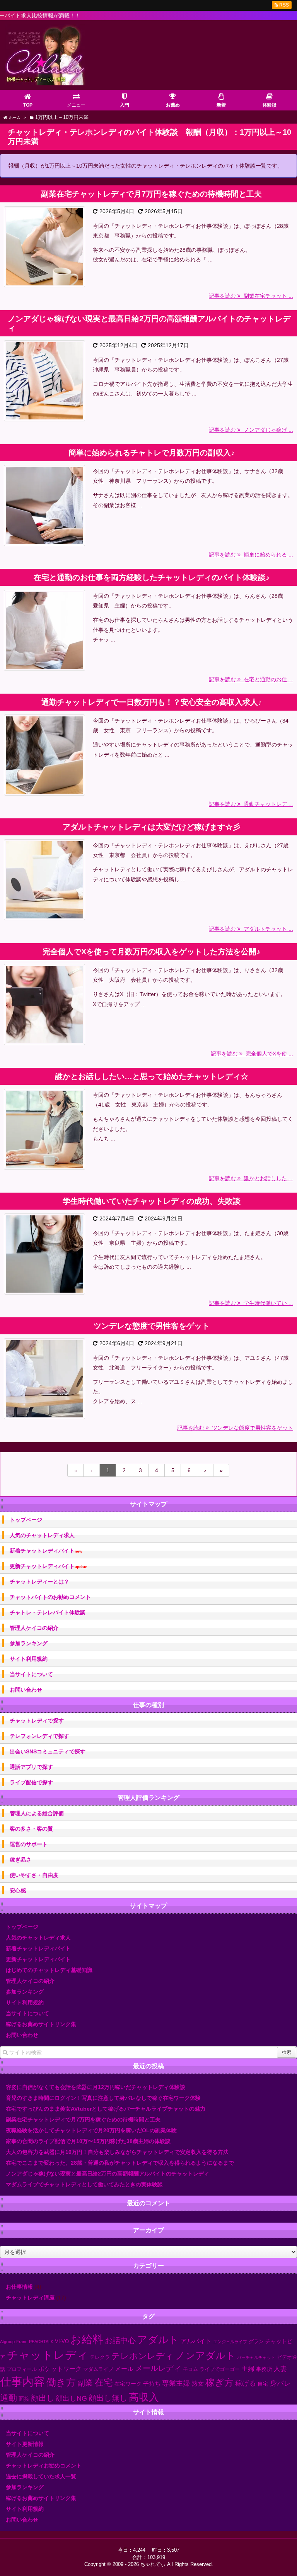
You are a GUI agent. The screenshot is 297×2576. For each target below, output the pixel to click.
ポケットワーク (60, 2369)
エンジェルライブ (230, 2342)
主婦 (248, 2369)
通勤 (9, 2398)
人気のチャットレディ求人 (42, 1535)
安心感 (18, 1890)
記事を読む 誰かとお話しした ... (251, 1178)
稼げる (246, 2383)
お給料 (87, 2339)
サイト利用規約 (29, 1659)
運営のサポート (29, 1844)
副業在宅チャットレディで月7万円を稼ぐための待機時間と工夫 (151, 194)
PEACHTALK (41, 2342)
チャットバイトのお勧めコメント (50, 1597)
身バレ (280, 2383)
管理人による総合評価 (37, 1813)
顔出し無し (108, 2398)
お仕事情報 (19, 2287)
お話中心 (120, 2340)
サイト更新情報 (25, 2444)
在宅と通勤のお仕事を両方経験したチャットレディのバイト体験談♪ (152, 577)
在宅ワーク (128, 2384)
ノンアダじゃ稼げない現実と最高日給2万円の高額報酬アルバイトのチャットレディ (149, 323)
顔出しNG (71, 2398)
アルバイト (196, 2341)
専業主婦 (176, 2383)
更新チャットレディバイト (49, 1566)
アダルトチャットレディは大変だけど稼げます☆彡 (152, 827)
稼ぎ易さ (20, 1860)
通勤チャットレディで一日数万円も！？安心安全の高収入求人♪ (152, 702)
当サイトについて (31, 1674)
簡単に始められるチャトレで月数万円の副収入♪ (152, 453)
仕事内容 (22, 2382)
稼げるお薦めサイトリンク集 (41, 2024)
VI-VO (62, 2342)
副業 (85, 2383)
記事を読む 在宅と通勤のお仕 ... (251, 679)
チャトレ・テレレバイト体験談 (48, 1612)
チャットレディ (48, 2355)
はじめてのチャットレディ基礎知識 (49, 1970)
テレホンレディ (143, 2356)
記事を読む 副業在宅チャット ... (251, 296)
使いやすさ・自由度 (34, 1875)
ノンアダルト (205, 2355)
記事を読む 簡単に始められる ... (251, 555)
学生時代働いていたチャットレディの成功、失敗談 (152, 1201)
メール (124, 2369)
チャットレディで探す (37, 1721)
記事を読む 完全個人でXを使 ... (252, 1054)
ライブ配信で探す (31, 1782)
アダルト (158, 2340)
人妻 (280, 2369)
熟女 (198, 2383)
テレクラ (100, 2357)
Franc (22, 2342)
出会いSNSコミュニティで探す (48, 1751)
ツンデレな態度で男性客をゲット (152, 1326)
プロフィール (22, 2369)
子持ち (152, 2383)
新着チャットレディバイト (46, 1551)
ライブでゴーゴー (220, 2369)
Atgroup (7, 2342)
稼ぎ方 (219, 2383)
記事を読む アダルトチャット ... (251, 929)
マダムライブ (98, 2369)
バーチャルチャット (256, 2357)
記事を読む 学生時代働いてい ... (251, 1303)
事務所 (264, 2369)
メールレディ (158, 2368)
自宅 (263, 2384)
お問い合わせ (26, 1690)
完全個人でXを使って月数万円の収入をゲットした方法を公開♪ (151, 952)
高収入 (144, 2397)
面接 (24, 2399)
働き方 (61, 2382)
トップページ (26, 1520)
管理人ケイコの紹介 (34, 1628)
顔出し (43, 2398)
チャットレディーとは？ (39, 1582)
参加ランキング (29, 1643)
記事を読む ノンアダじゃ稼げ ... (251, 430)
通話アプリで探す (31, 1767)
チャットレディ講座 (30, 2298)
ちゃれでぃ (153, 2564)
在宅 (104, 2382)
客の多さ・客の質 (31, 1829)
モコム (190, 2369)
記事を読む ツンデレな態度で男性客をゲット (235, 1428)
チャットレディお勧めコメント (44, 2466)
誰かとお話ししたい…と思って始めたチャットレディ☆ (152, 1076)
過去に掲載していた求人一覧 (41, 2476)
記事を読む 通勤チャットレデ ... (251, 804)
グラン (256, 2342)
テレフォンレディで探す (39, 1736)
